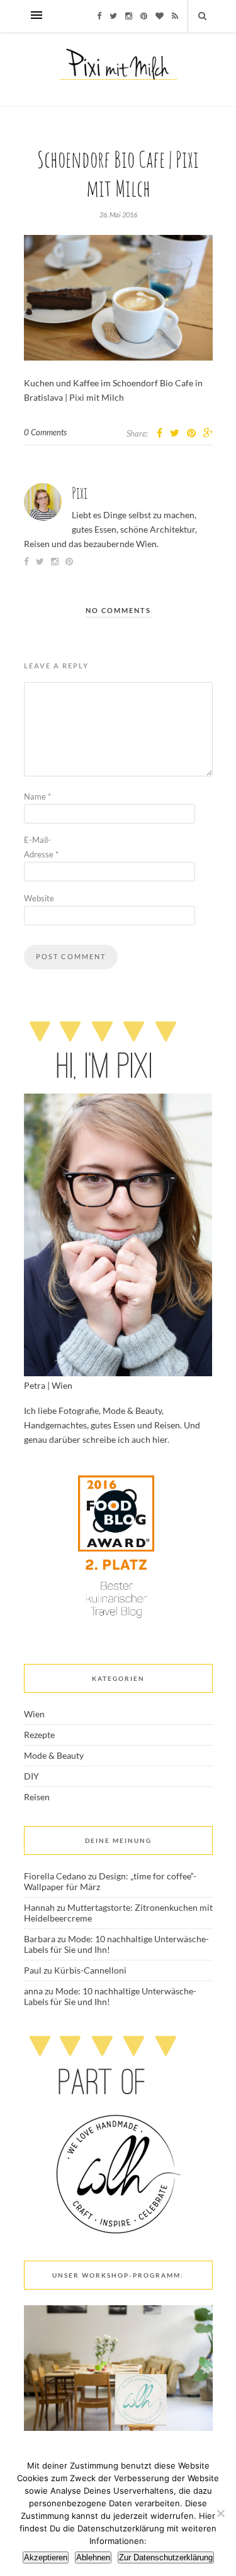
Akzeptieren (46, 2557)
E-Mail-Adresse (41, 847)
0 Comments (45, 432)
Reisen (37, 1797)
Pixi (80, 493)
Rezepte (39, 1735)
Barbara (40, 1939)
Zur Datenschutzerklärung (166, 2557)
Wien (34, 1714)
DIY (31, 1776)
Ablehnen (93, 2557)
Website (39, 898)
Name (37, 796)
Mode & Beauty (54, 1755)
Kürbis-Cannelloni (90, 1970)
